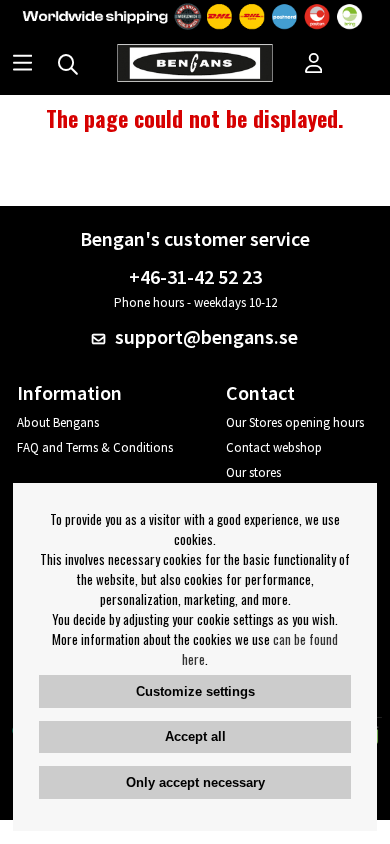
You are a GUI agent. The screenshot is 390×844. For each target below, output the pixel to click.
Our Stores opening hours (295, 422)
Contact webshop (274, 447)
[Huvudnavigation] (22, 65)
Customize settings (195, 691)
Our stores (253, 472)
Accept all (195, 736)
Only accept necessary (195, 782)
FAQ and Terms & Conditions (95, 447)
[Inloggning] (314, 65)
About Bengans (58, 422)
